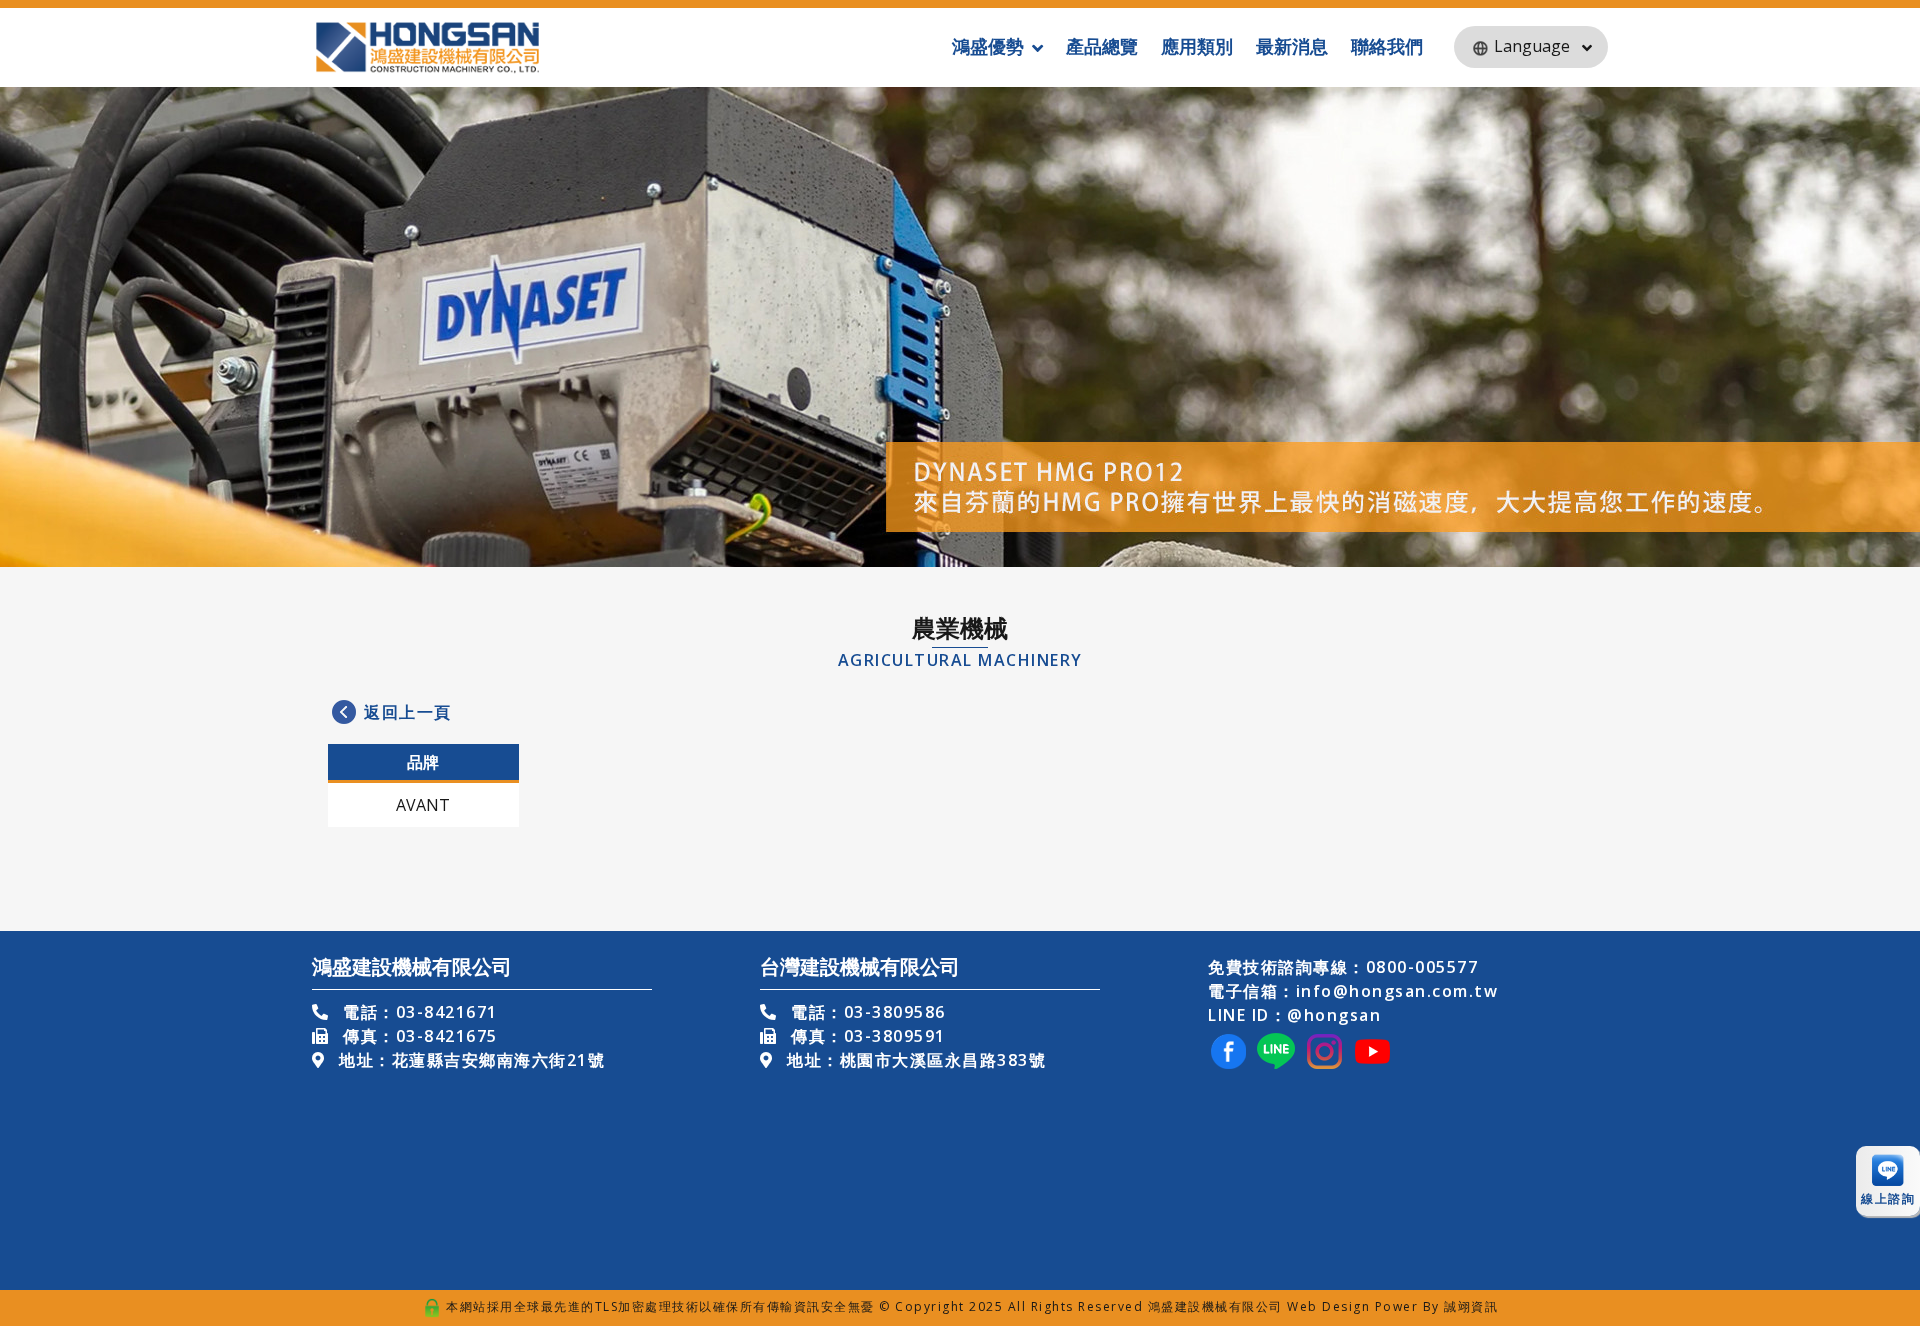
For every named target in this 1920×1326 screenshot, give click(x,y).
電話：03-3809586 (866, 1012)
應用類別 (1197, 46)
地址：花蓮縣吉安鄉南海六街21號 (469, 1060)
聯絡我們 (1387, 46)
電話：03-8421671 (418, 1012)
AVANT (423, 805)
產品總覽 (1102, 46)
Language (1532, 46)
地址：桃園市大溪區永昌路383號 (914, 1060)
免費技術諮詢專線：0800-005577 (1343, 967)
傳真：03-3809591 (866, 1036)
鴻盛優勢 (988, 46)
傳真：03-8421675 (418, 1036)
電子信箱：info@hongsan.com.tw (1353, 991)
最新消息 (1292, 46)
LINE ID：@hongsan (1294, 1015)
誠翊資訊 (1471, 1306)
